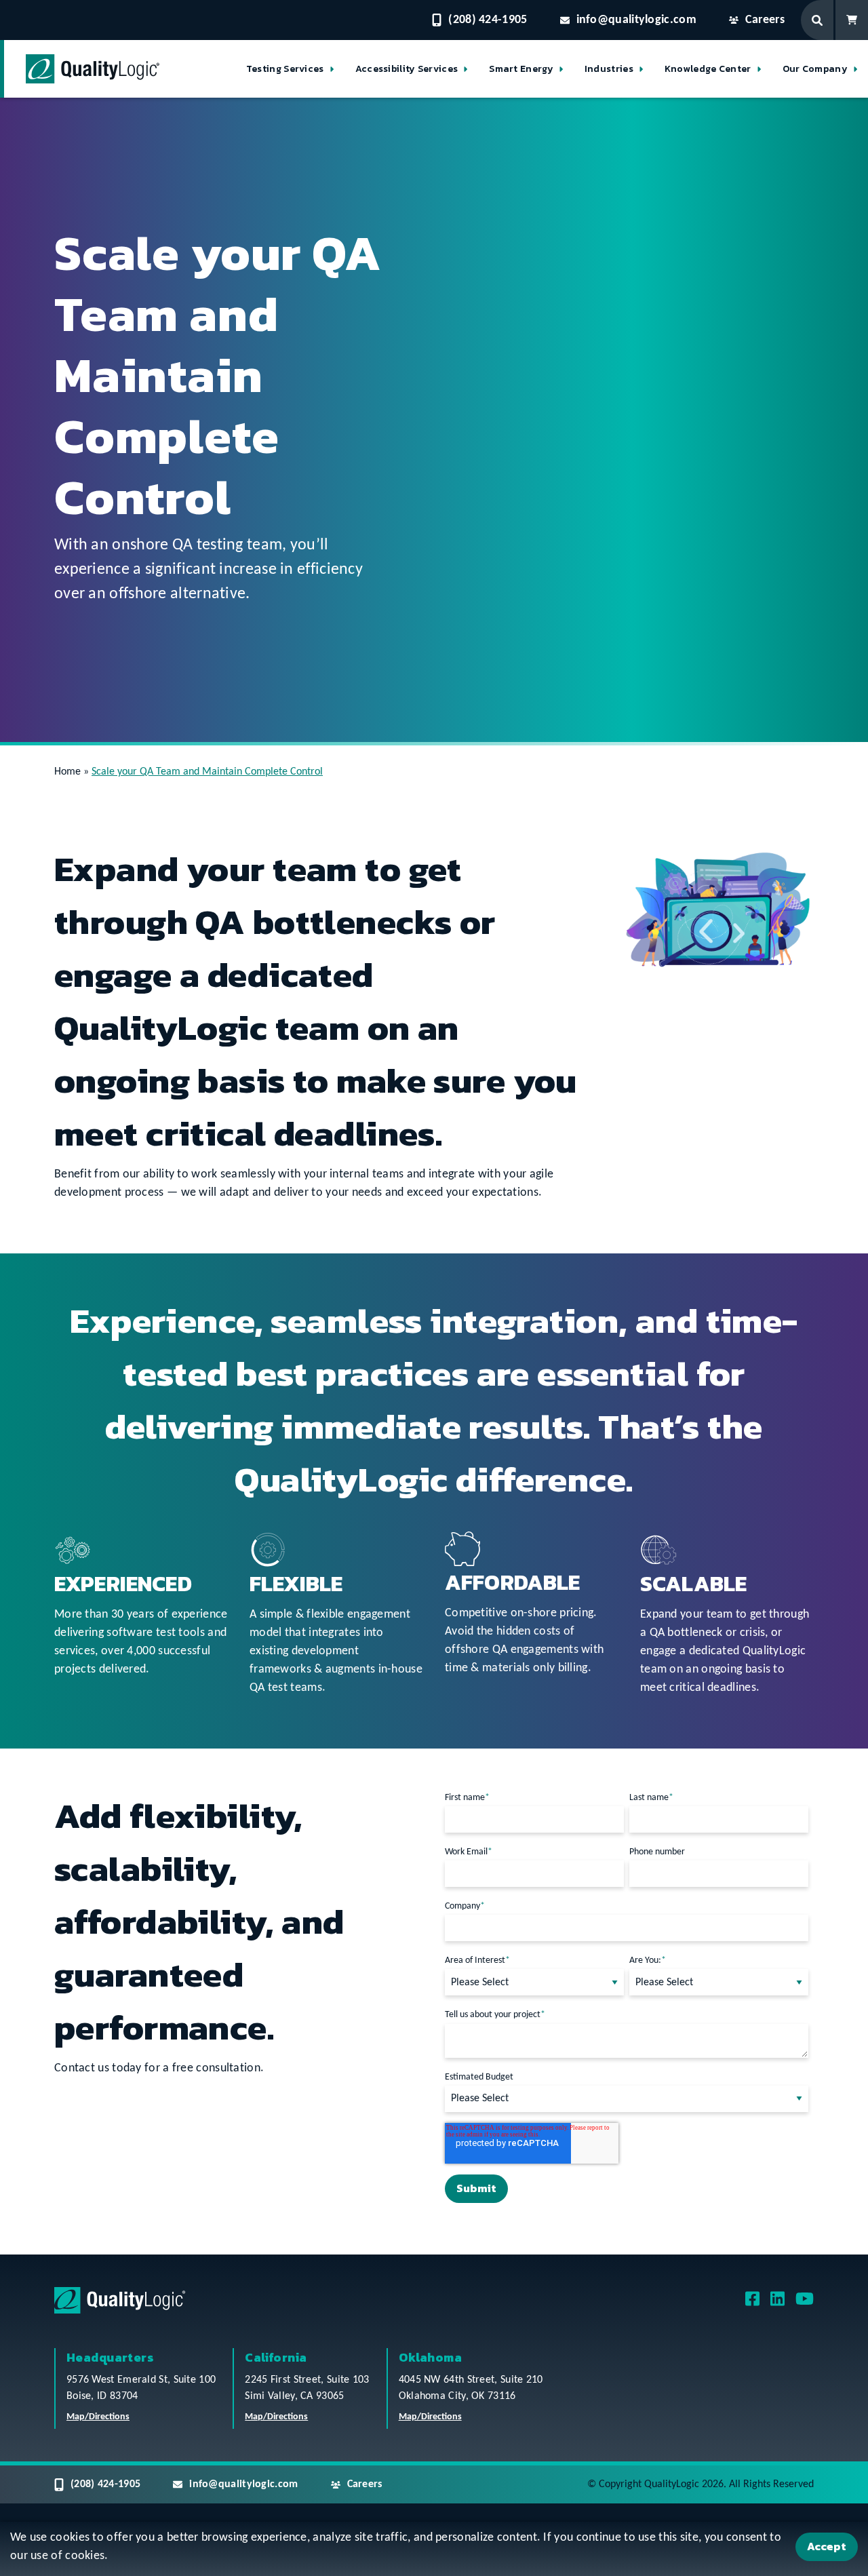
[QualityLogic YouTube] (805, 2303)
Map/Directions (98, 2417)
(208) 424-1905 (488, 20)
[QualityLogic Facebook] (752, 2303)
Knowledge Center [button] (708, 69)
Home (67, 772)
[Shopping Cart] (852, 20)
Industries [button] (609, 69)
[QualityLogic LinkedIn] (777, 2303)
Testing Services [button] (285, 69)
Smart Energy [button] (521, 69)
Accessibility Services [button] (407, 69)
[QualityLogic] (93, 69)
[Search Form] (818, 20)
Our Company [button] (815, 69)
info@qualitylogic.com (636, 20)
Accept (827, 2546)
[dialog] (434, 2549)
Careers (765, 20)
